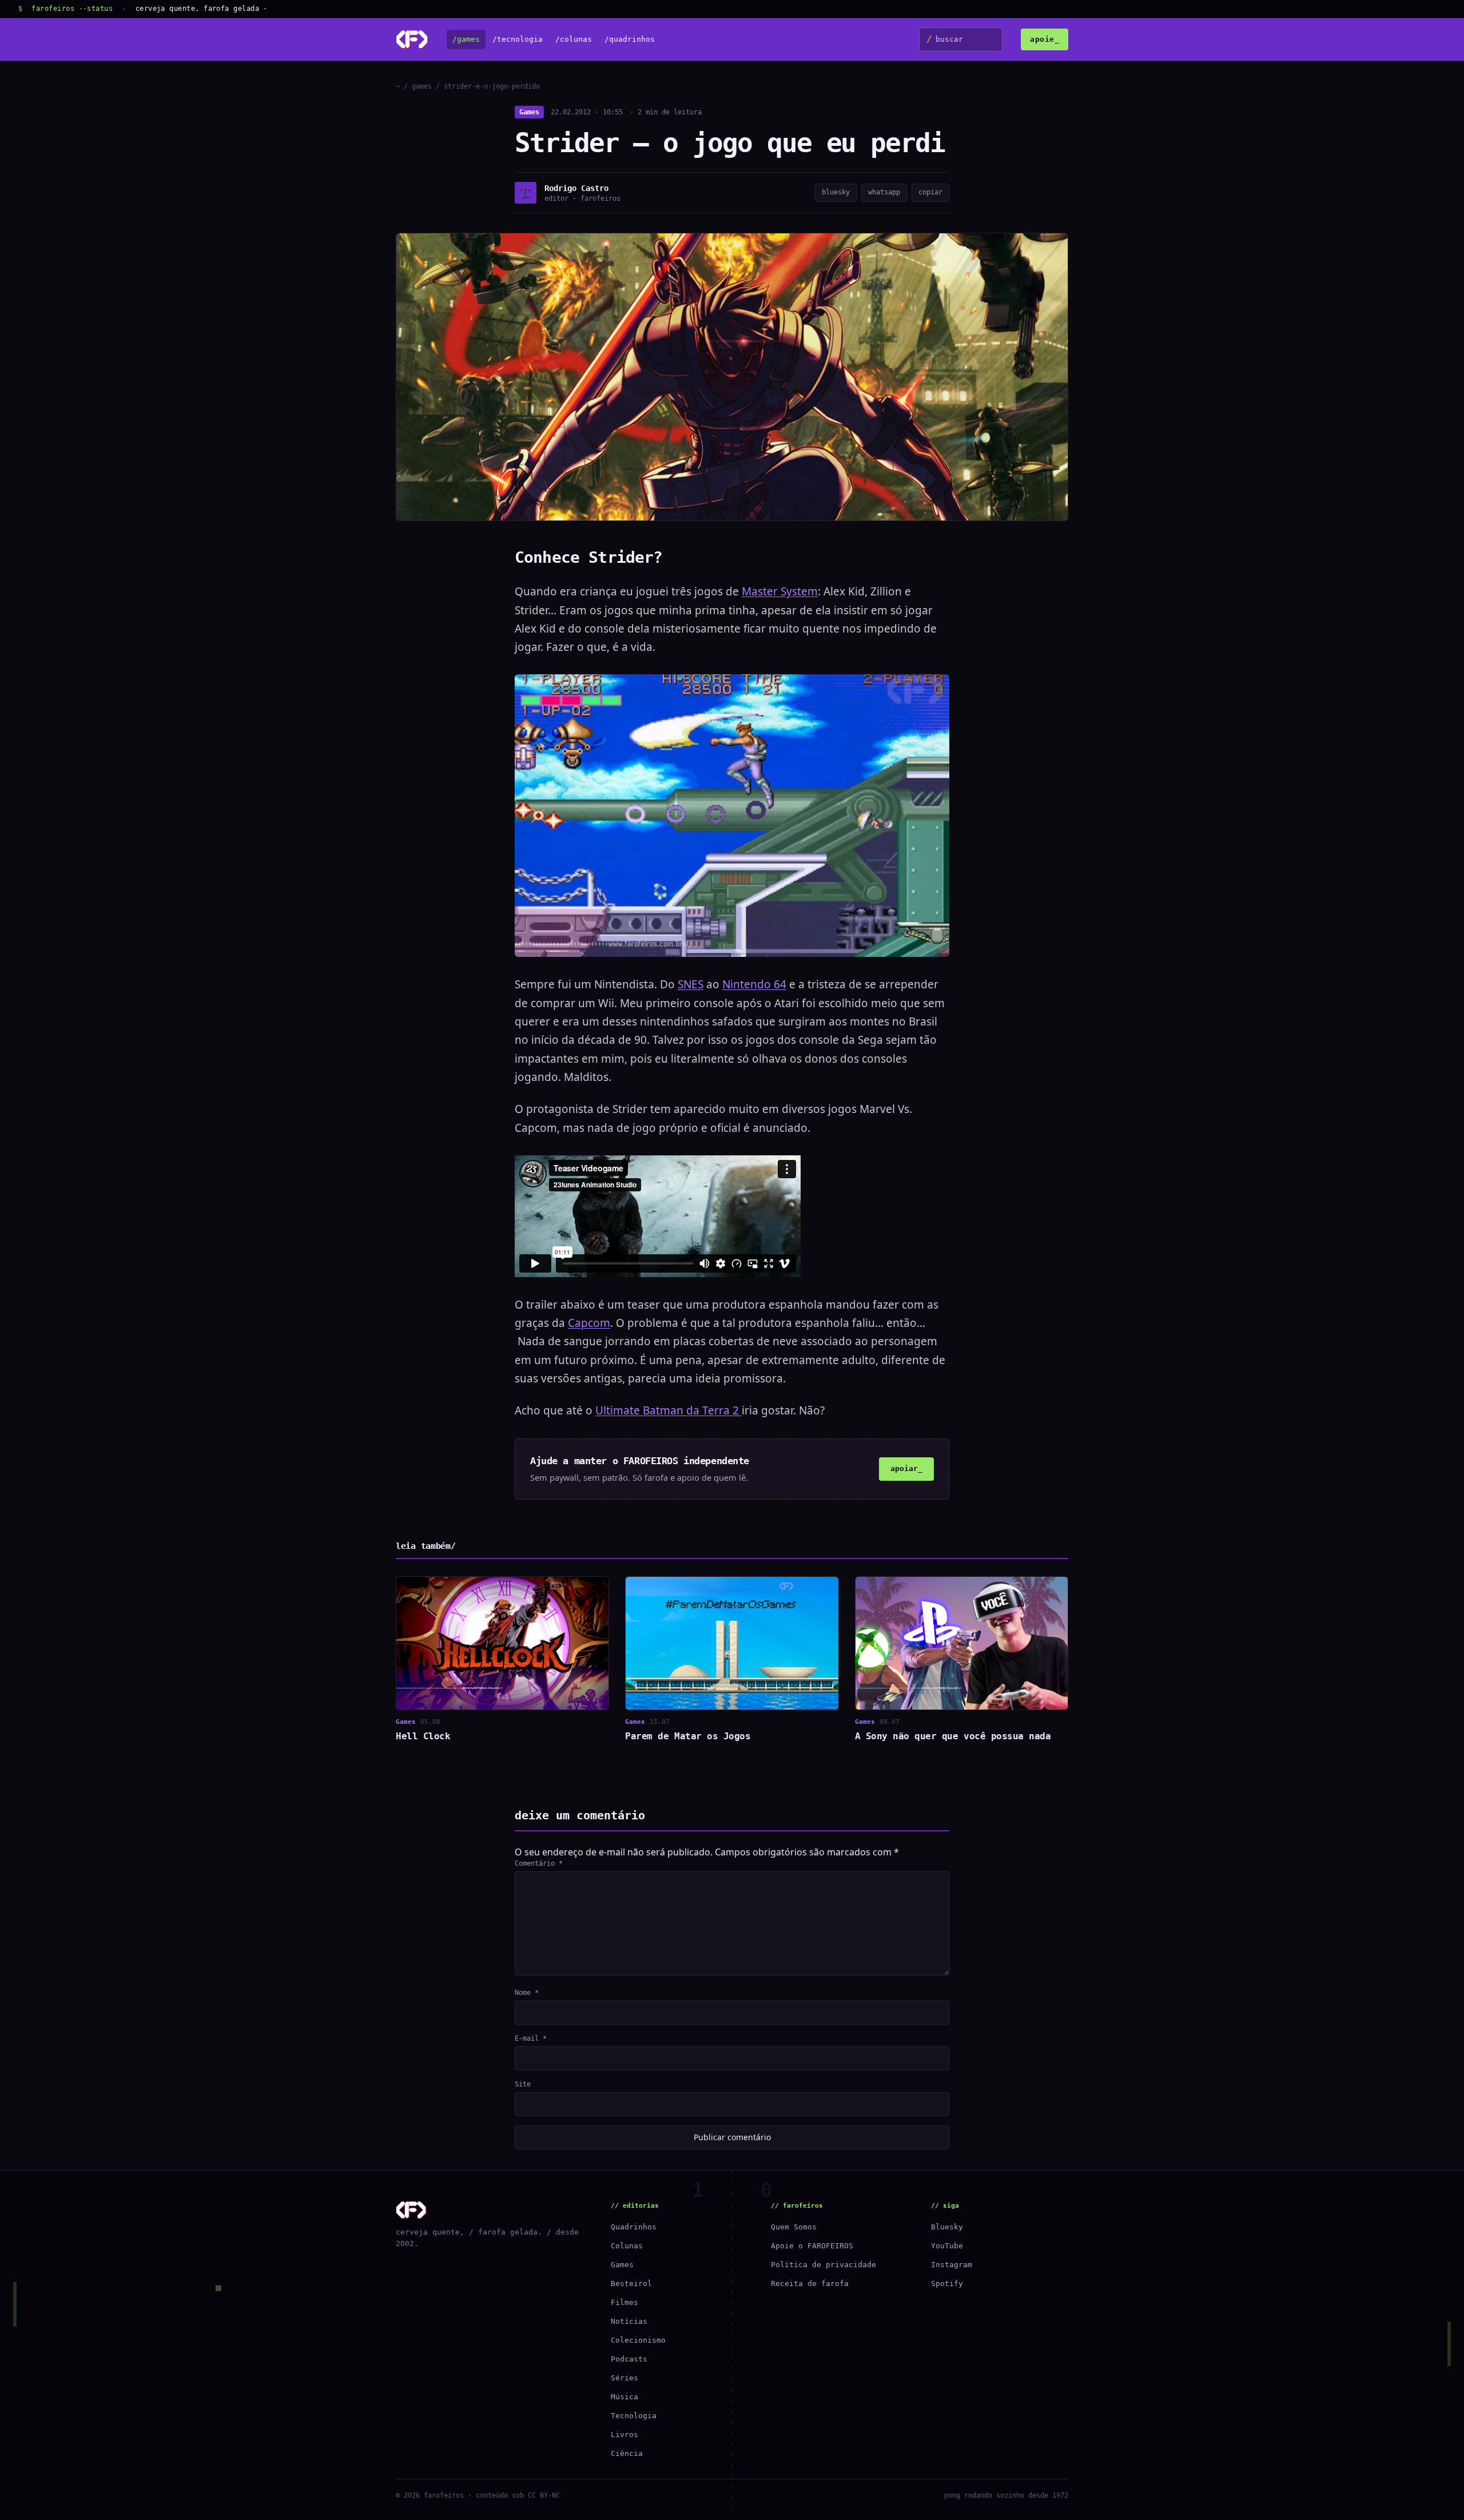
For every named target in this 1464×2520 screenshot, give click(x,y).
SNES (691, 984)
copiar (930, 192)
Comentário (539, 1863)
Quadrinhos (634, 2227)
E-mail (531, 2038)
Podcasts (629, 2359)
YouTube (947, 2246)
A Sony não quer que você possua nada (953, 1736)
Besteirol (631, 2283)
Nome (527, 1993)
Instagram (952, 2265)
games (422, 86)
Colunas (627, 2246)
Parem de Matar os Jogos (688, 1736)
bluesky (836, 192)
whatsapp (884, 192)
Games (529, 112)
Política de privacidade (823, 2265)
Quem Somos (794, 2227)
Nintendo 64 (754, 984)
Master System (780, 591)
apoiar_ (906, 1468)
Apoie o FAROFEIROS (812, 2246)
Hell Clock (423, 1736)
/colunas (574, 40)
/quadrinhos (630, 40)
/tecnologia (518, 40)
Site (523, 2084)
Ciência (627, 2453)
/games (466, 40)
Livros (624, 2434)
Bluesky (947, 2227)
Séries (624, 2378)
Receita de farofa (810, 2283)
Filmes (624, 2302)
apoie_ (1045, 39)
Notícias (629, 2321)
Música (624, 2397)
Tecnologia (634, 2416)
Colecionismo (638, 2340)
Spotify (947, 2283)
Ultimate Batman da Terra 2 (669, 1410)
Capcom (589, 1323)
